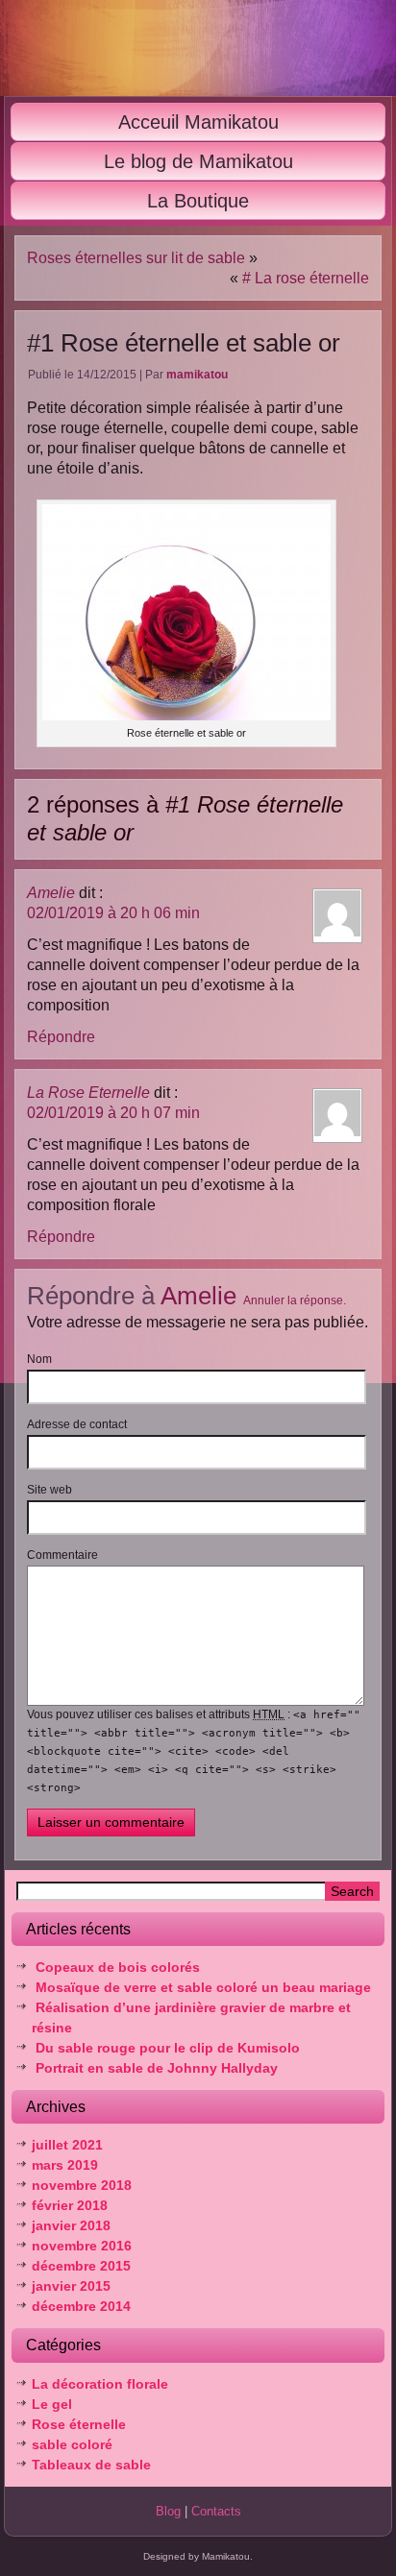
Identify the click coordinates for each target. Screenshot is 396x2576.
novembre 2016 (82, 2246)
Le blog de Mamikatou (198, 161)
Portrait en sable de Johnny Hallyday (157, 2068)
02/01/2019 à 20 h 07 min (113, 1113)
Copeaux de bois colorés (118, 1967)
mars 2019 (65, 2165)
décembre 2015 (81, 2266)
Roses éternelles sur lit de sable (136, 258)
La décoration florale (100, 2384)
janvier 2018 (71, 2225)
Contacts (216, 2511)
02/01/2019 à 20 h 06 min (113, 913)
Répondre (61, 1037)
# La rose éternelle (306, 278)
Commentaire (62, 1555)
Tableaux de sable (91, 2465)
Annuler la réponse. (295, 1300)
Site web (49, 1490)
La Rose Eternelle (88, 1093)
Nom (39, 1359)
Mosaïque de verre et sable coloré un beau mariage (203, 1987)
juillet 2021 (67, 2145)
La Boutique (198, 201)
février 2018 (70, 2205)
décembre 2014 (81, 2306)
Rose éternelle (79, 2424)
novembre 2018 (82, 2185)
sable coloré (72, 2444)
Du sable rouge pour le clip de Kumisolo (168, 2048)
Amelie (51, 893)
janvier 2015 (71, 2286)
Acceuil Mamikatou (198, 122)
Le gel (52, 2404)
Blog (168, 2511)
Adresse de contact (77, 1424)
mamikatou (197, 375)
